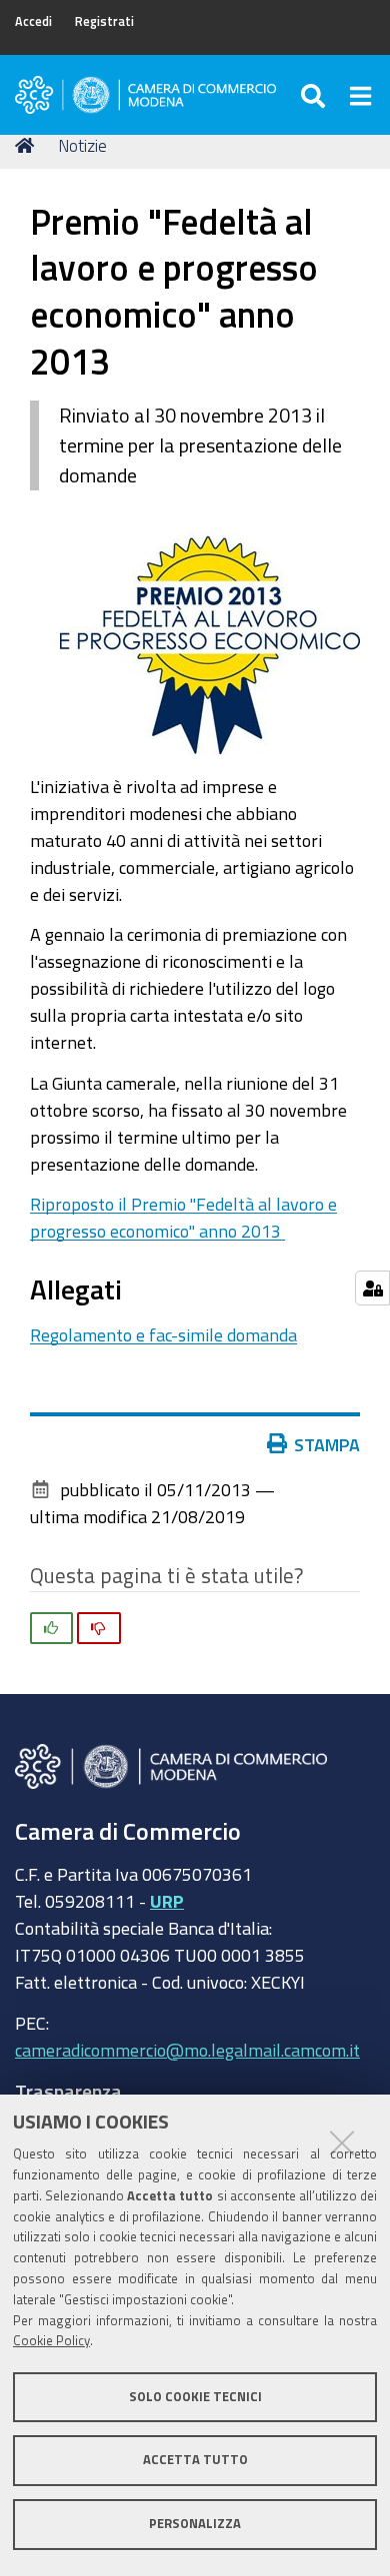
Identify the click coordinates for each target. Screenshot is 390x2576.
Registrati (104, 21)
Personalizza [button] (195, 2524)
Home (28, 146)
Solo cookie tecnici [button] (195, 2397)
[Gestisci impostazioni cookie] (372, 1288)
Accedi (33, 21)
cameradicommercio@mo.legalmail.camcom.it (187, 2050)
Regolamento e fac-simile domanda (163, 1334)
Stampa (327, 1444)
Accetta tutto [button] (195, 2460)
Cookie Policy (51, 2341)
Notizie (82, 145)
